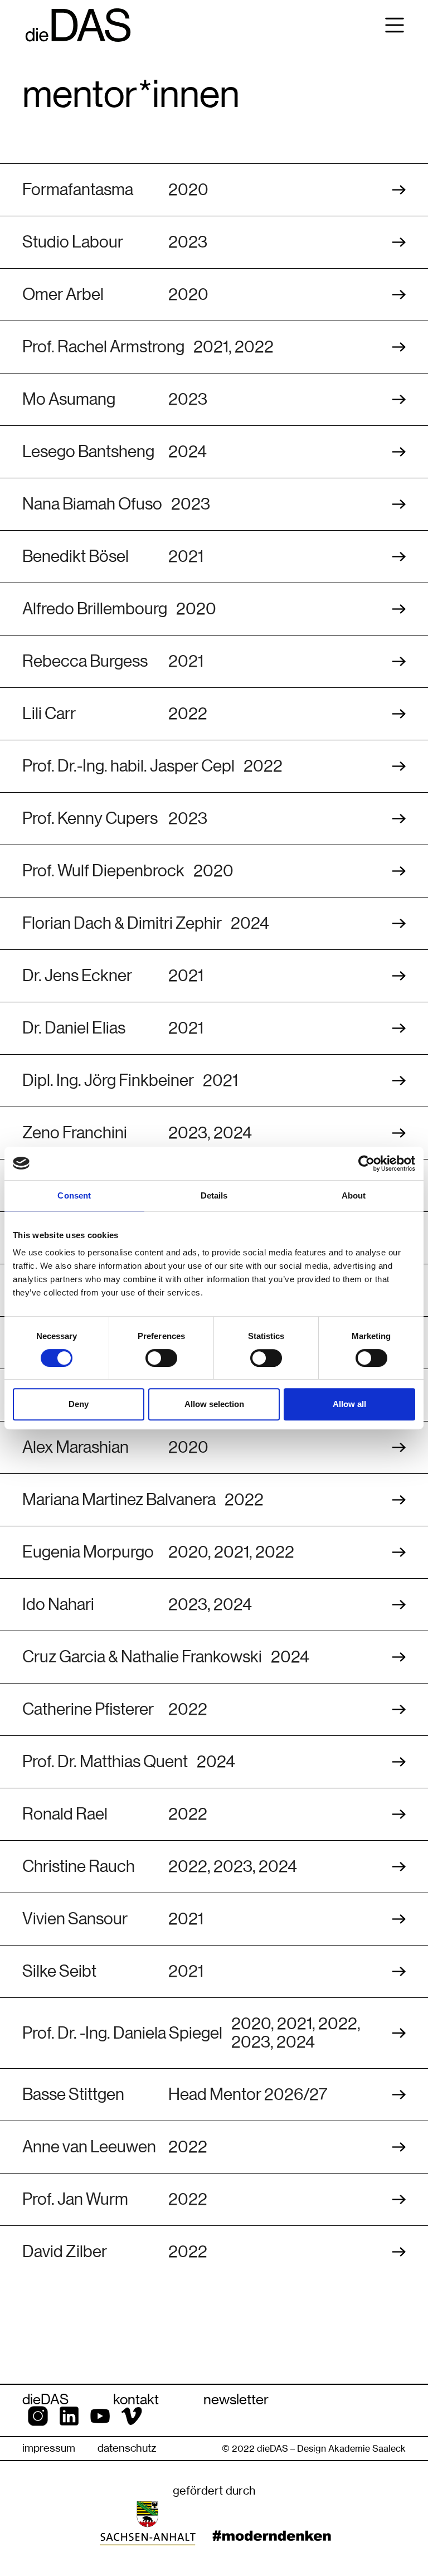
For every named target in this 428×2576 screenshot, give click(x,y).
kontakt (136, 2399)
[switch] (161, 1358)
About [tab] (354, 1195)
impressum (49, 2448)
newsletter (236, 2399)
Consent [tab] (74, 1195)
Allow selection (214, 1404)
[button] (395, 25)
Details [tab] (214, 1195)
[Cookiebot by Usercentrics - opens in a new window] (366, 1163)
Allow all (349, 1404)
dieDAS (45, 2399)
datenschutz (127, 2448)
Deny (79, 1404)
